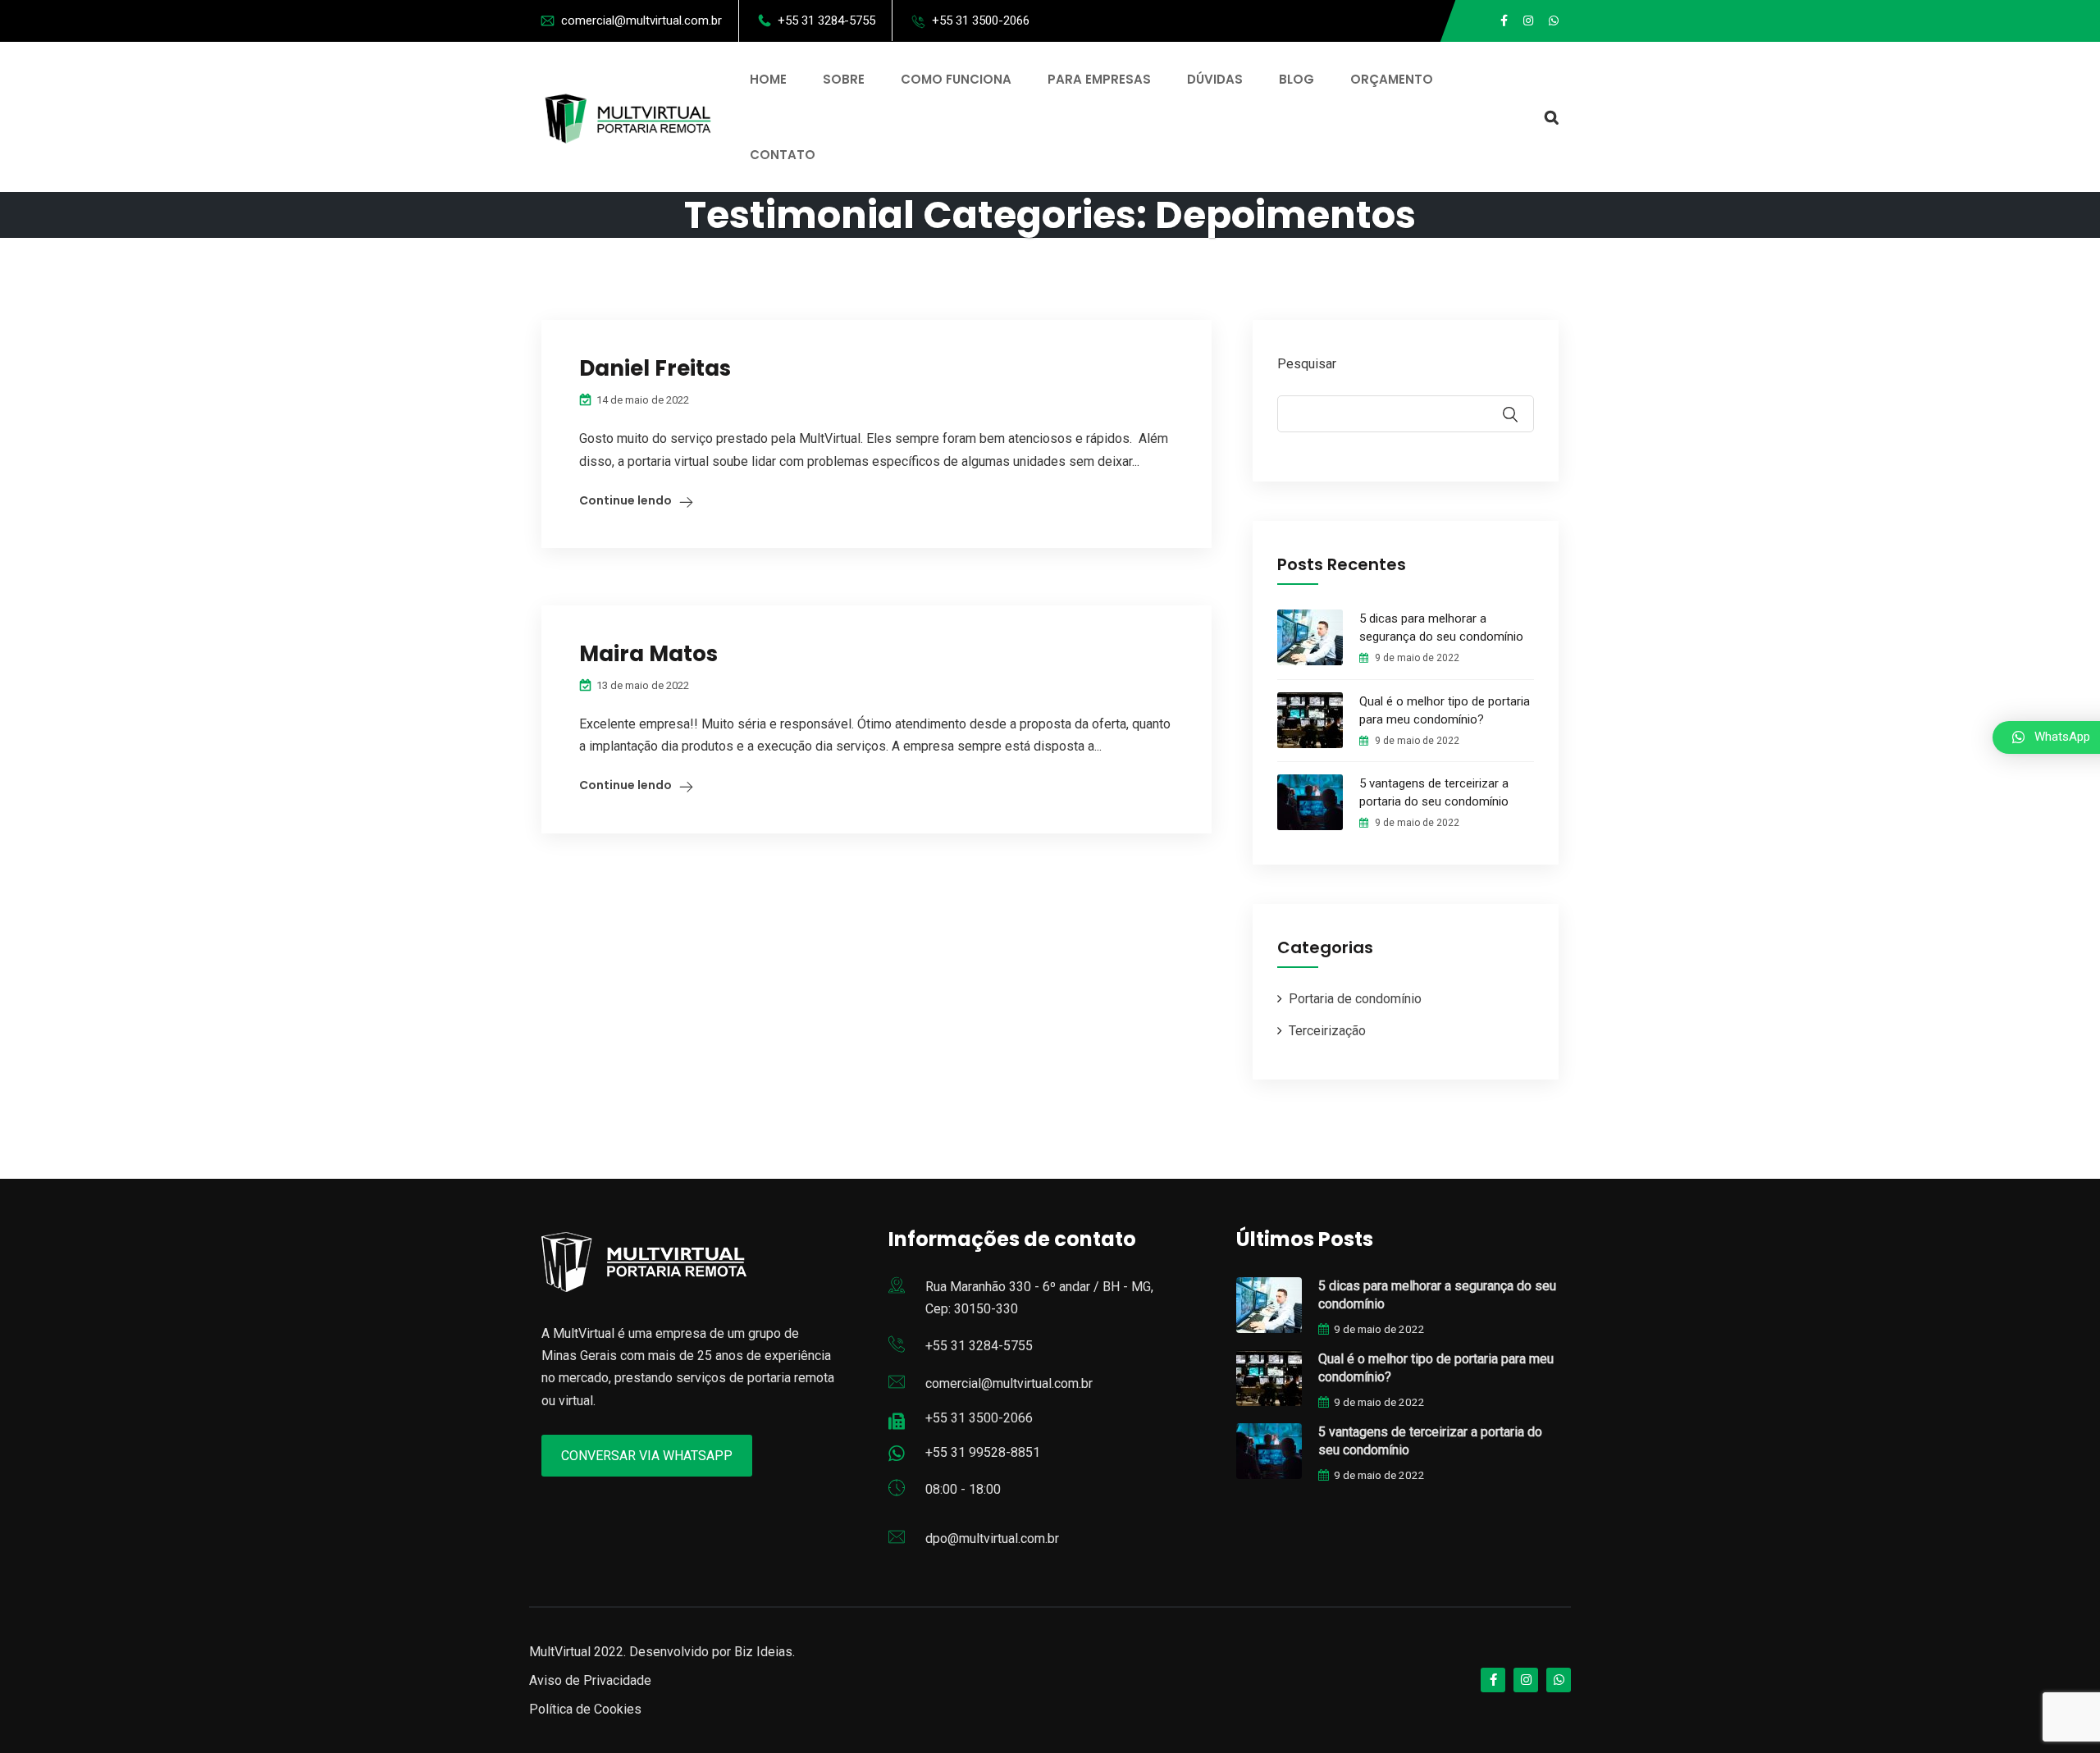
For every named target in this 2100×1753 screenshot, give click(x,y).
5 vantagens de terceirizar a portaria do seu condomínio (1434, 792)
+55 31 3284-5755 (826, 21)
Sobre (844, 79)
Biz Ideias (763, 1652)
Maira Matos (648, 654)
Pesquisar (1307, 364)
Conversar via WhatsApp (647, 1456)
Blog (1297, 79)
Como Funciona (956, 79)
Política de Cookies (585, 1709)
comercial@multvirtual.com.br (641, 21)
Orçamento (1392, 79)
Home (768, 79)
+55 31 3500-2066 (981, 21)
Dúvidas (1215, 79)
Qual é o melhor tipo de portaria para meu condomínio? (1445, 710)
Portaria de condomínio (1355, 999)
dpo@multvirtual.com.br (992, 1538)
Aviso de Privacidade (590, 1680)
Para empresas (1099, 79)
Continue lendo (625, 500)
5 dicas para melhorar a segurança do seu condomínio (1441, 628)
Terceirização (1327, 1031)
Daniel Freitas (655, 368)
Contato (783, 155)
